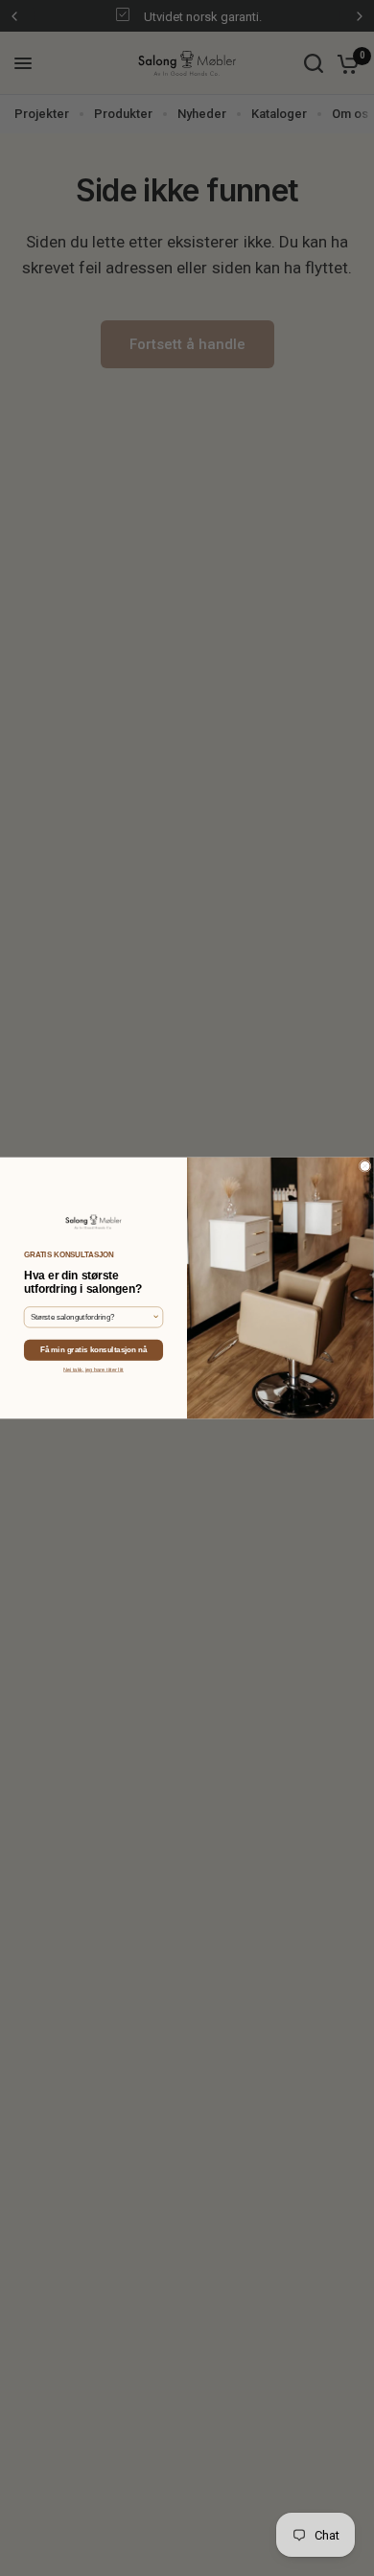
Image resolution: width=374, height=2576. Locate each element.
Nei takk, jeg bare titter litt (93, 1370)
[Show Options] (156, 1317)
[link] (93, 1222)
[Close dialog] (365, 1166)
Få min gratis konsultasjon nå (93, 1350)
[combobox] (92, 1317)
